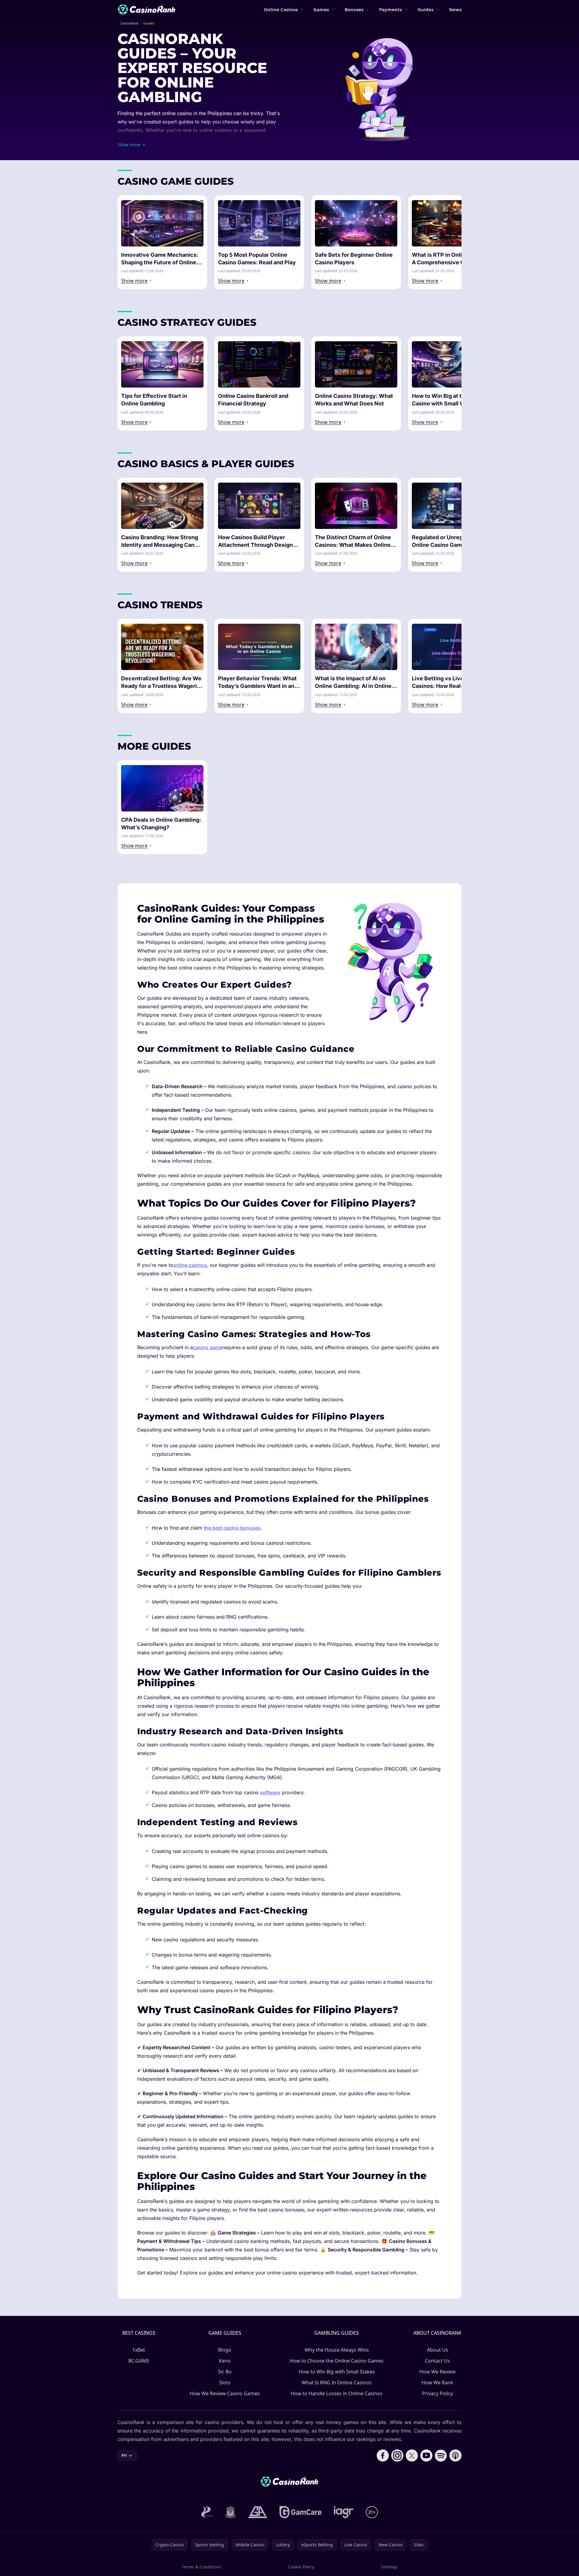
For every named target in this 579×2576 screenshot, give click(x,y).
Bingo (225, 2350)
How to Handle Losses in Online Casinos (337, 2393)
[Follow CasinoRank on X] (412, 2455)
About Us (438, 2350)
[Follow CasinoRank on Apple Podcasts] (455, 2455)
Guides (425, 9)
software (270, 1792)
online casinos (190, 1265)
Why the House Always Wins (337, 2350)
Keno (225, 2361)
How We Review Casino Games (225, 2393)
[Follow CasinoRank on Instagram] (397, 2455)
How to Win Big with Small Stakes (337, 2372)
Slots (225, 2383)
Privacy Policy (438, 2393)
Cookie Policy (301, 2567)
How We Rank (437, 2383)
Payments (390, 9)
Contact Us (437, 2361)
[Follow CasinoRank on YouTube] (426, 2455)
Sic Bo (225, 2372)
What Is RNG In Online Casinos (337, 2383)
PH (124, 2455)
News (455, 9)
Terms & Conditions (202, 2567)
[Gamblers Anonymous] (258, 2512)
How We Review (438, 2372)
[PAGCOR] (207, 2512)
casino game (208, 1347)
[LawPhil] (230, 2512)
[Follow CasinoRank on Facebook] (383, 2455)
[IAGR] (344, 2512)
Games (321, 9)
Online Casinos (281, 9)
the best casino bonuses (232, 1528)
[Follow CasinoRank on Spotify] (441, 2455)
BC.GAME (139, 2361)
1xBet (139, 2350)
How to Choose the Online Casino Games (337, 2361)
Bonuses (354, 9)
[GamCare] (301, 2512)
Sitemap (389, 2567)
